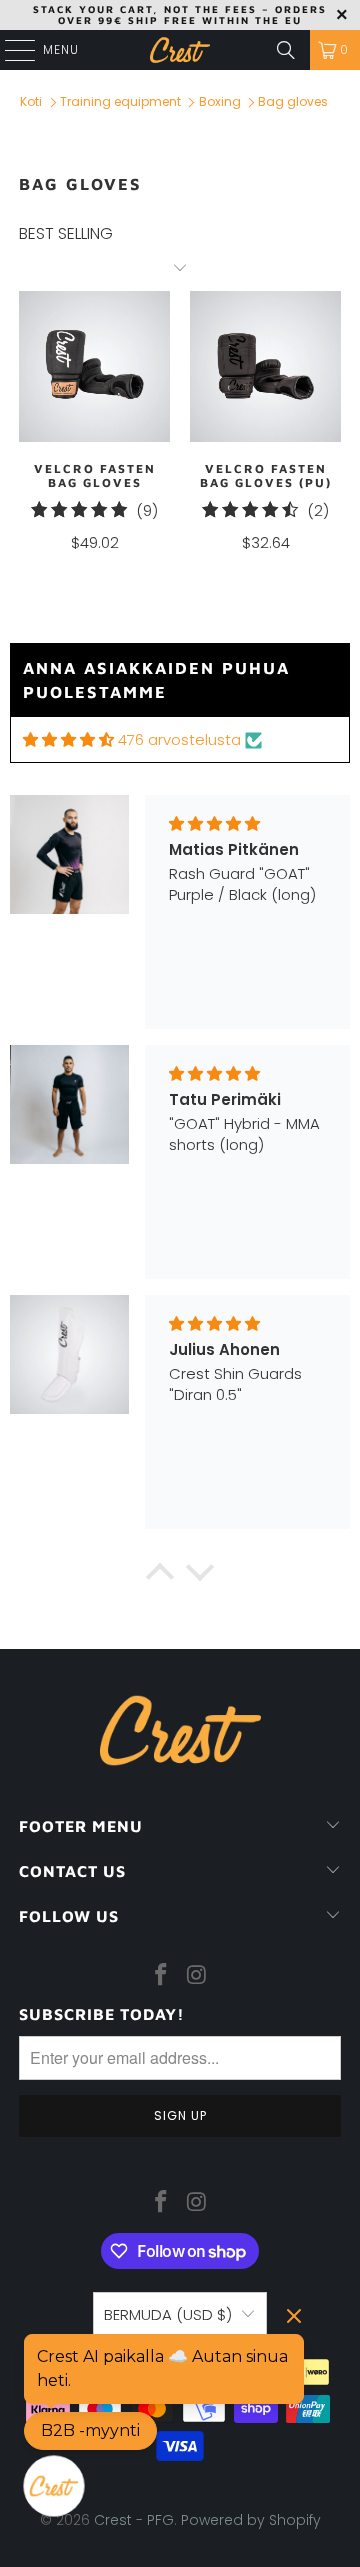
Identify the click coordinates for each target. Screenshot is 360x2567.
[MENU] (10, 50)
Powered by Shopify (251, 2520)
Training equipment (120, 101)
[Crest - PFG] (180, 50)
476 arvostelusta (179, 739)
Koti (31, 101)
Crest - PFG (134, 2520)
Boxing (220, 101)
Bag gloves (293, 101)
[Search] (286, 50)
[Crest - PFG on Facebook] (161, 1976)
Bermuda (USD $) (168, 2314)
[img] (68, 739)
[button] (160, 1577)
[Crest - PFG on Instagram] (197, 1976)
